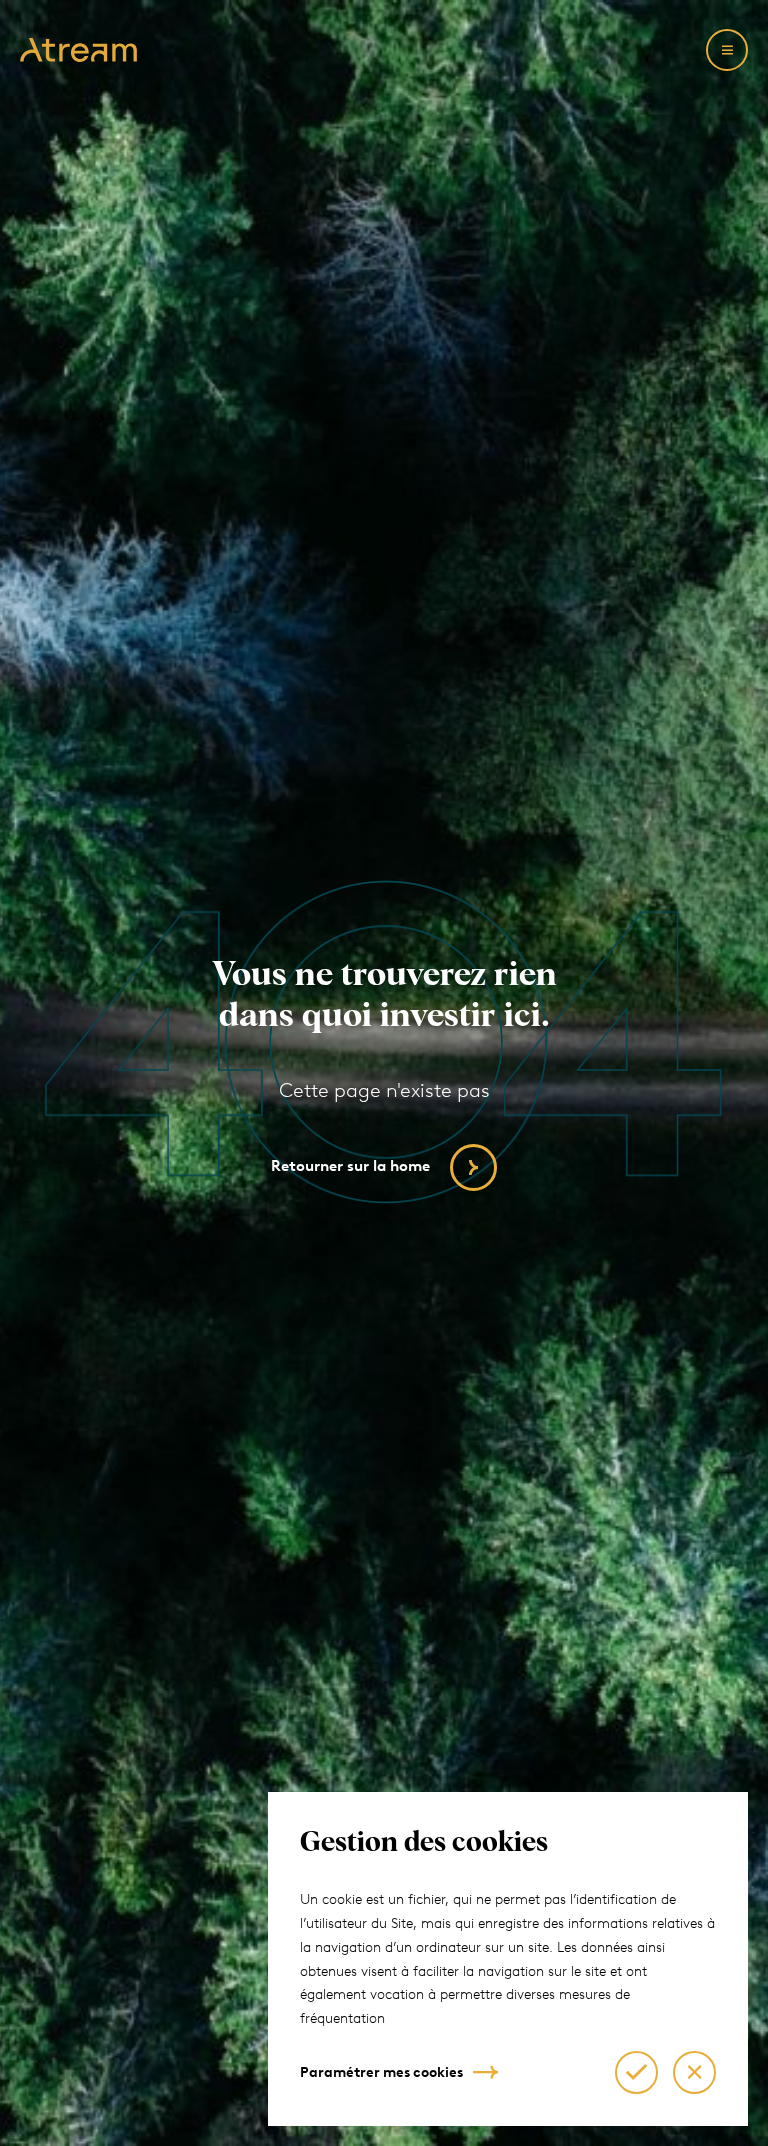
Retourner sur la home (350, 1166)
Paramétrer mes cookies (381, 2072)
